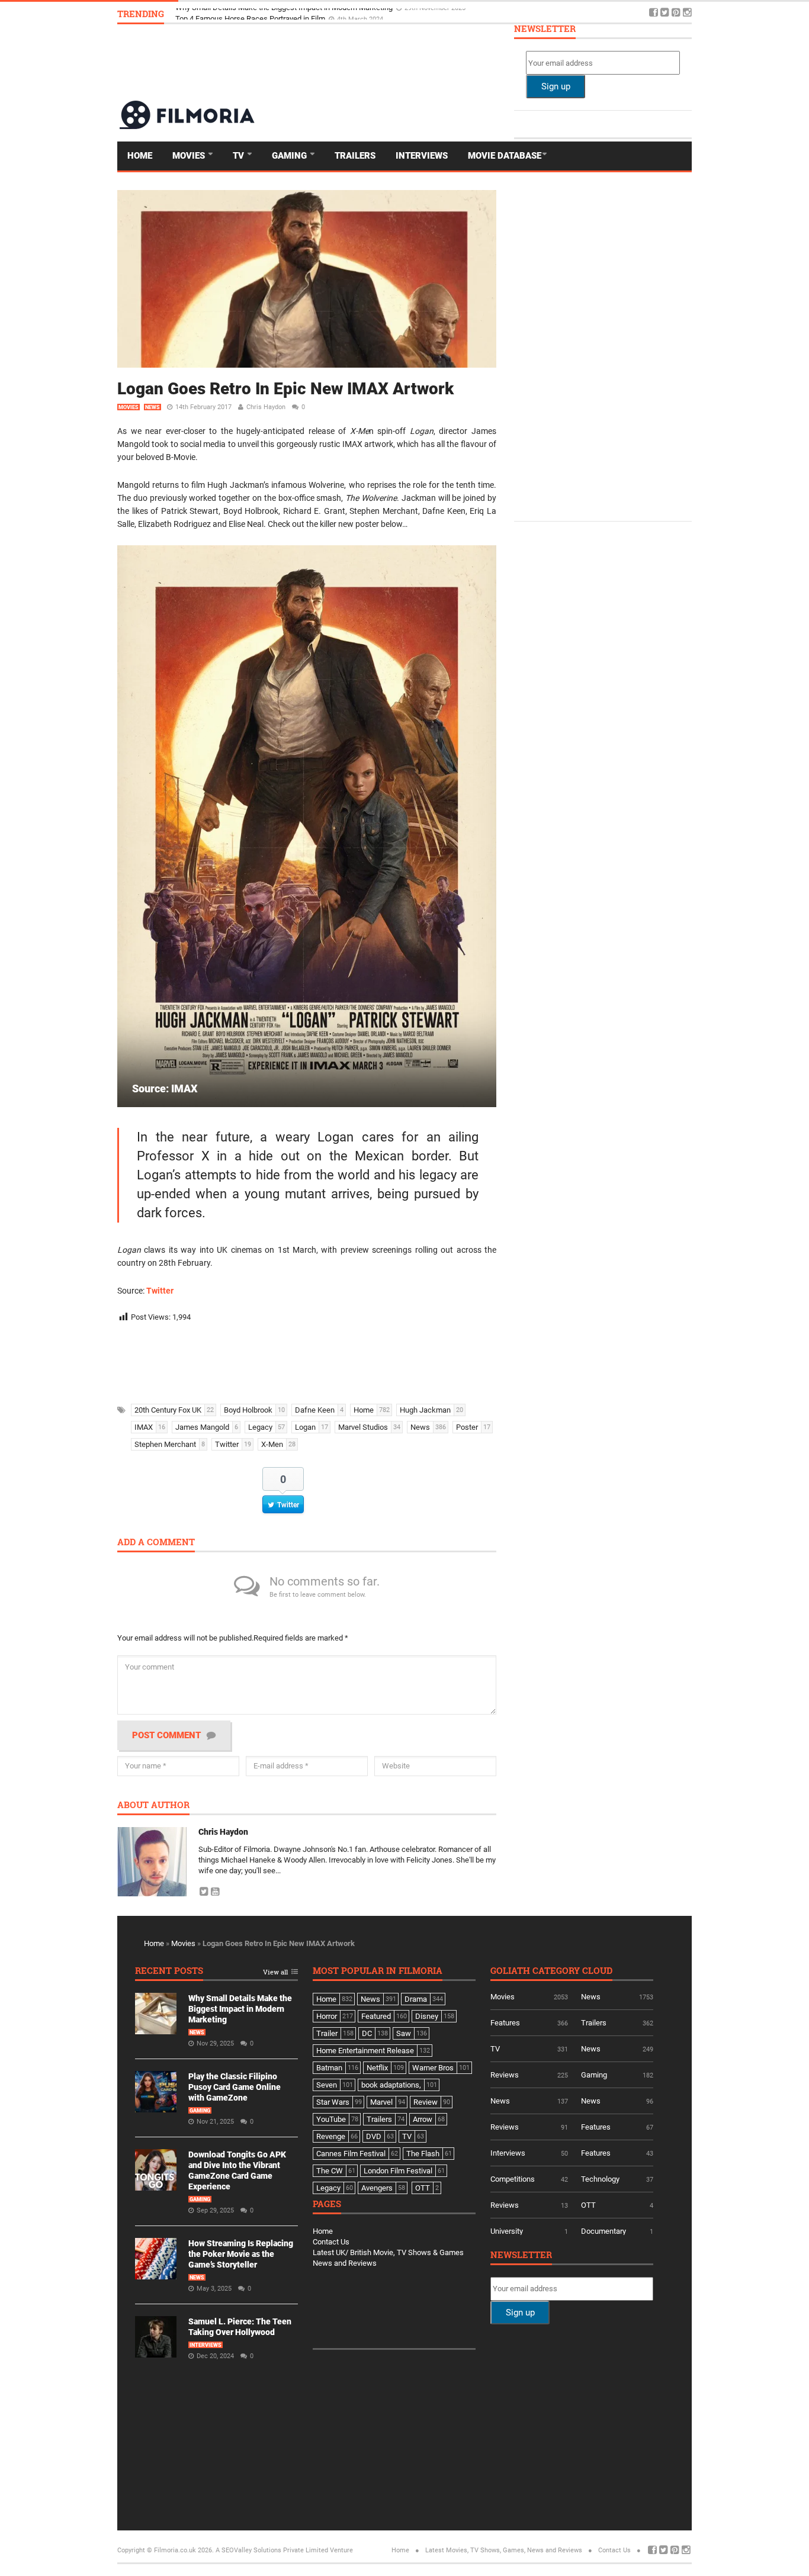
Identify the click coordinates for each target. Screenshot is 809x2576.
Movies (190, 156)
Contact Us (331, 2242)
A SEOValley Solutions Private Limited (272, 2550)
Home (140, 156)
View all (275, 1972)
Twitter (160, 1291)
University (507, 2231)
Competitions (513, 2179)
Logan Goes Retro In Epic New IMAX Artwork (285, 389)
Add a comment (156, 1543)
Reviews (505, 2075)
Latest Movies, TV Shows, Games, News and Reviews (504, 2550)
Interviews (422, 156)
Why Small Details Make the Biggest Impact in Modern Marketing (285, 13)
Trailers (355, 156)
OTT (588, 2205)
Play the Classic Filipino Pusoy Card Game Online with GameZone (235, 2087)
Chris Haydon (266, 407)
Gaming (290, 156)
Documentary (603, 2231)
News (153, 407)
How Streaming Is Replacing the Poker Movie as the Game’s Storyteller (241, 2254)
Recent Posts (169, 1971)
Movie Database (505, 156)
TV (240, 156)
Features (505, 2023)
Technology (600, 2179)
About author (153, 1805)
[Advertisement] (476, 62)
